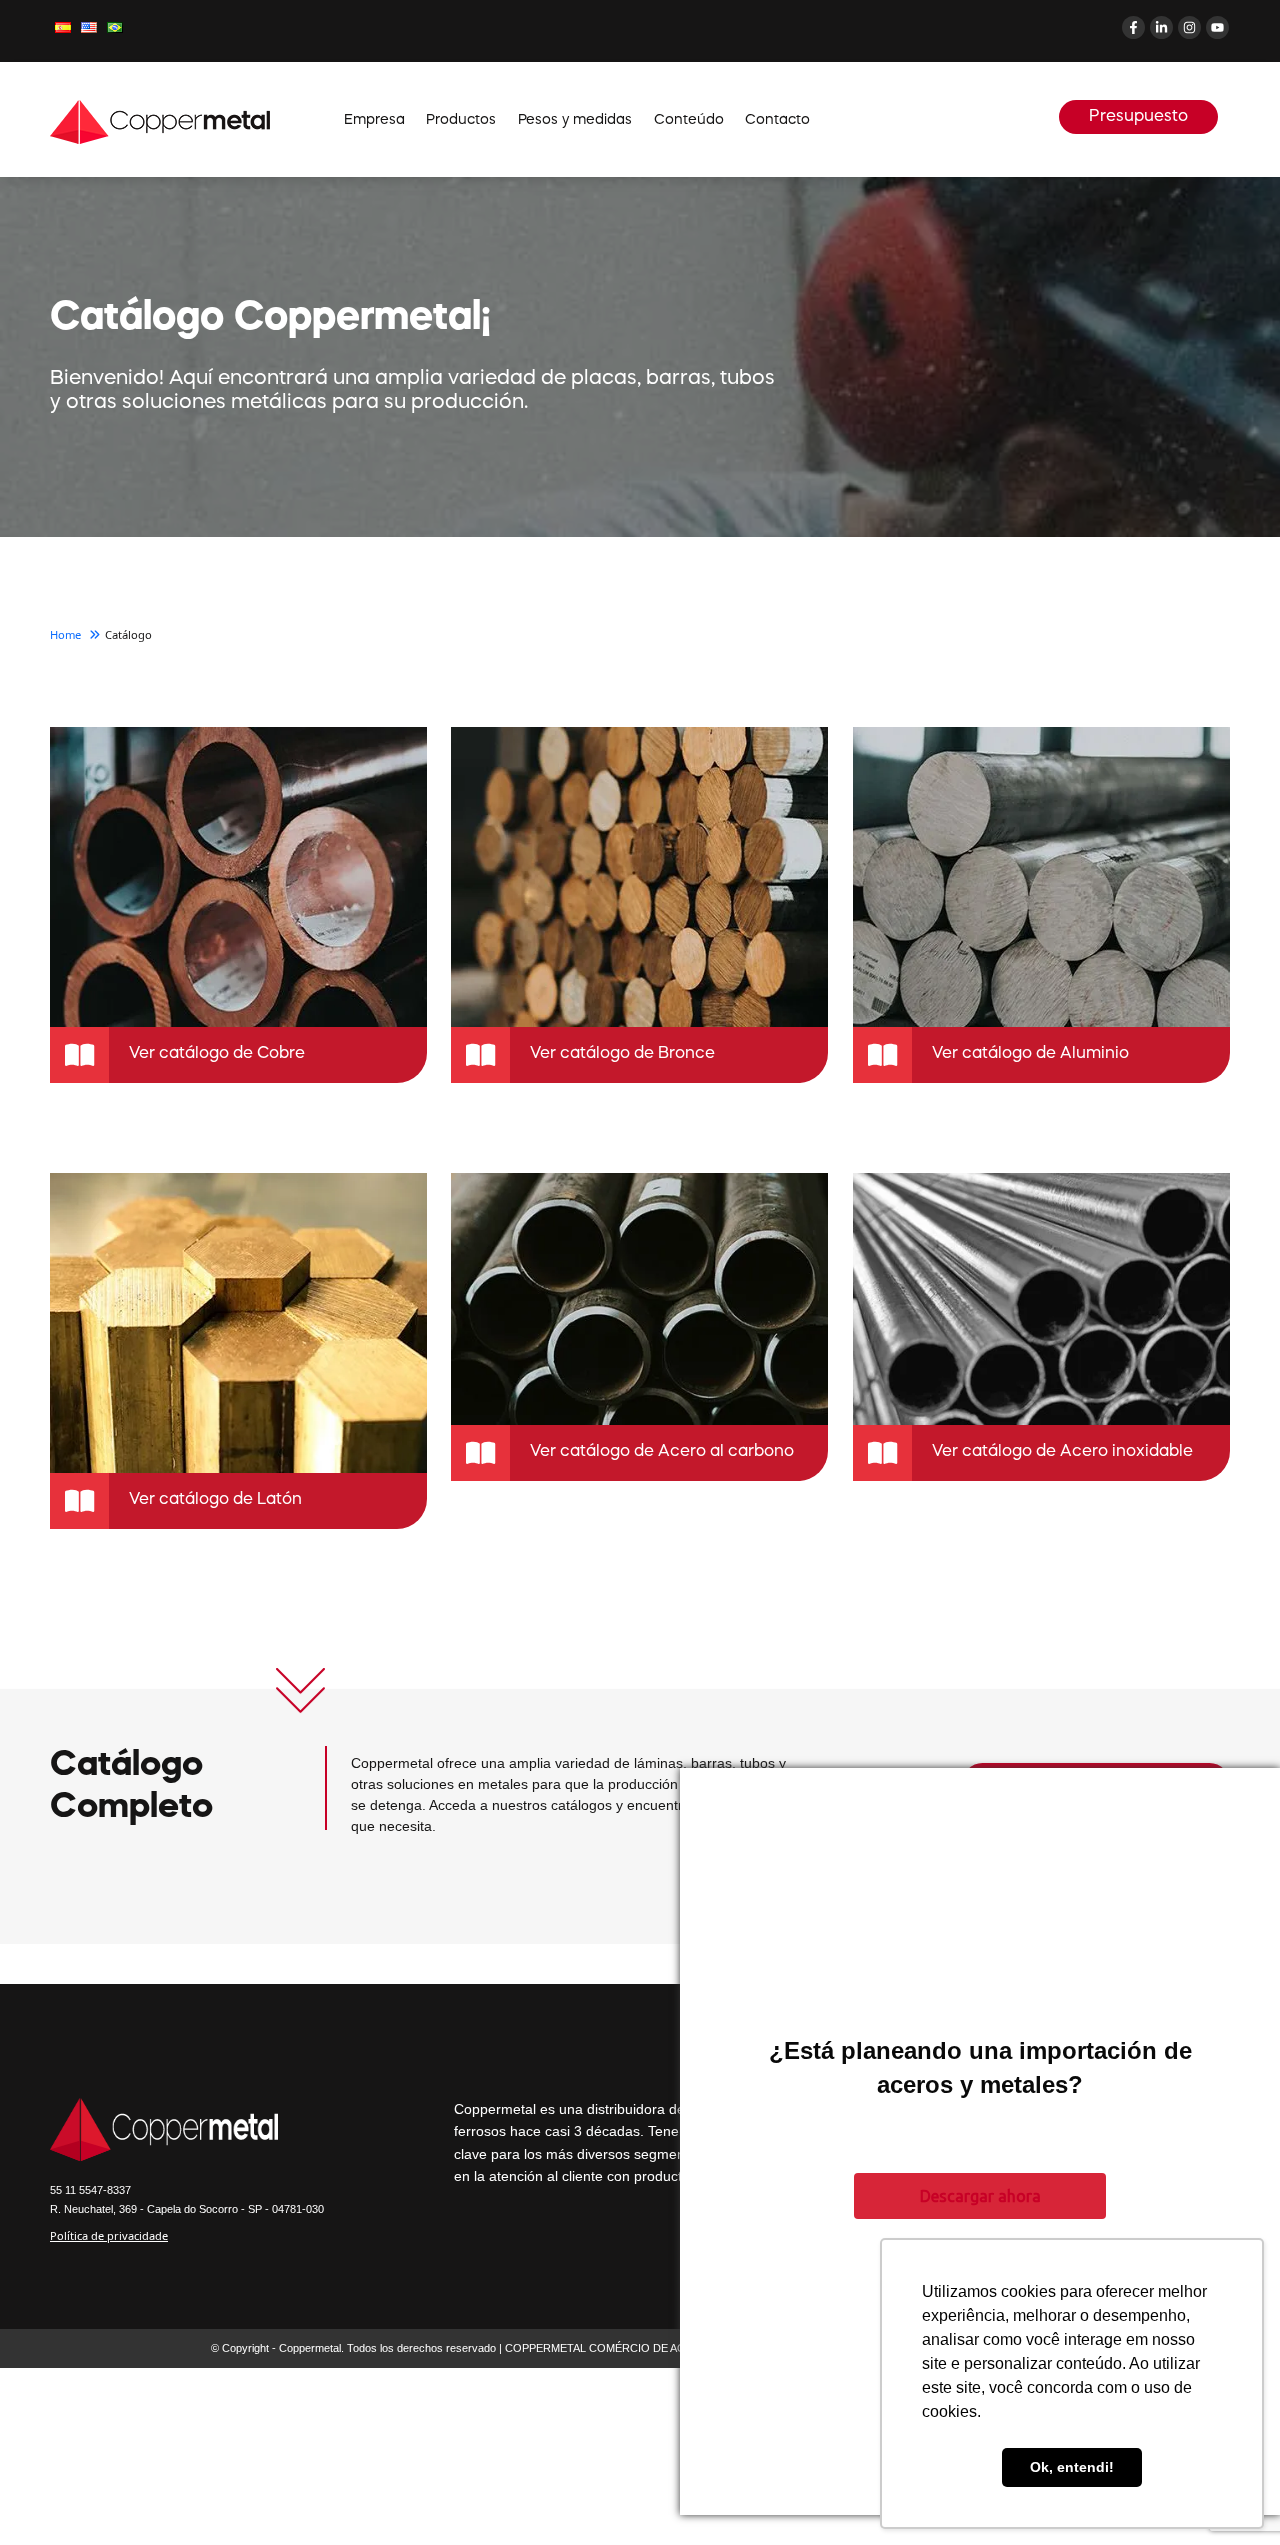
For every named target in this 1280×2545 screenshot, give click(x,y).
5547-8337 (90, 2190)
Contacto (777, 120)
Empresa (374, 120)
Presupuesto (1138, 117)
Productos (461, 120)
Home (67, 634)
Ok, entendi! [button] (1072, 2467)
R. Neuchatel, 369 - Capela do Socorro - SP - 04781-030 (187, 2209)
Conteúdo (689, 120)
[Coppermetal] (160, 120)
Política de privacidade (109, 2235)
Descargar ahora (980, 2196)
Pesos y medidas (575, 120)
